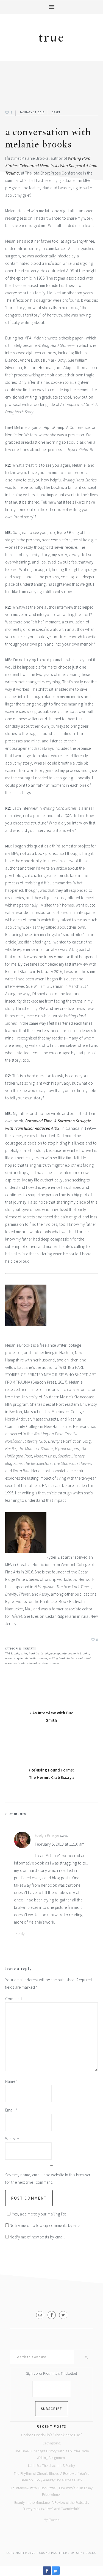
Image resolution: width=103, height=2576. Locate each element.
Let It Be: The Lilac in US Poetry (52, 2466)
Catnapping (52, 2443)
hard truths (36, 1653)
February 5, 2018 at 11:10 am (60, 1844)
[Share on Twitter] (56, 2573)
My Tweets (51, 2520)
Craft (56, 112)
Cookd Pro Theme (55, 2553)
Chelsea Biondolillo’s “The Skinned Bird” (51, 2435)
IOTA (64, 1653)
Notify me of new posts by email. (37, 2237)
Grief (24, 1653)
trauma (42, 1658)
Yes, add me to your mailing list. (39, 2214)
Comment (14, 1999)
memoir (10, 1658)
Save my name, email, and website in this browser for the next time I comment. (48, 2179)
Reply (20, 1934)
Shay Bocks (86, 2553)
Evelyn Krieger (47, 1835)
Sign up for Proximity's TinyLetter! (52, 2373)
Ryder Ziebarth (26, 1658)
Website (12, 2139)
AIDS (16, 1653)
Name (12, 2081)
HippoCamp (53, 1653)
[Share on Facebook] (47, 2573)
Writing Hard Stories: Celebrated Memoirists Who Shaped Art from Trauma (51, 166)
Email (11, 2110)
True (52, 38)
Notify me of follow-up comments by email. (46, 2225)
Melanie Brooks (79, 1653)
